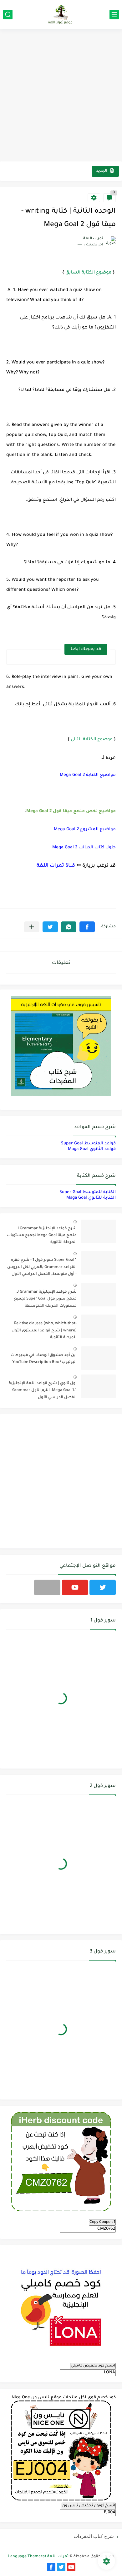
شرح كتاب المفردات (94, 2536)
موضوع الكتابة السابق (88, 273)
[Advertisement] (61, 96)
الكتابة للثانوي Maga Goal (91, 1198)
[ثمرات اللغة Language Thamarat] (61, 14)
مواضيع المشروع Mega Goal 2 (85, 829)
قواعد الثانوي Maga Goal (92, 1149)
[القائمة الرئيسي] (114, 15)
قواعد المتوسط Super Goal (88, 1144)
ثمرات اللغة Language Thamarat (38, 2557)
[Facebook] (47, 1587)
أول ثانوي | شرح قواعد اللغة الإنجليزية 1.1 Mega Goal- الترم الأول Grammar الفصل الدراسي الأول (43, 1391)
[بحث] (8, 15)
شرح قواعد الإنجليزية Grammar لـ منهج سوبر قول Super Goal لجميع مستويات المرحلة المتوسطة (45, 1299)
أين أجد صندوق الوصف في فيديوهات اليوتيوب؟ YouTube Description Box (44, 1359)
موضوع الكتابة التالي (92, 740)
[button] (87, 927)
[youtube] (75, 1587)
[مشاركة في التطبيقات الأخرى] (32, 927)
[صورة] (99, 1231)
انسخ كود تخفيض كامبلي (93, 2366)
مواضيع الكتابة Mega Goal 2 (88, 775)
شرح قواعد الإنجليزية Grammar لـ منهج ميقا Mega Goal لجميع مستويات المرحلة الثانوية (42, 1236)
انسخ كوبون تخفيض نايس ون (89, 2506)
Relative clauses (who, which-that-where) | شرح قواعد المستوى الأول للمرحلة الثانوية (44, 1331)
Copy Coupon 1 (102, 2222)
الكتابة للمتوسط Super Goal (88, 1192)
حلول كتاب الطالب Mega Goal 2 (84, 848)
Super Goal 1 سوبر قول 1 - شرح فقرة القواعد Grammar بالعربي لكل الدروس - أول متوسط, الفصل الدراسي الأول (42, 1267)
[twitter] (103, 1587)
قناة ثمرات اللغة (56, 866)
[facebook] (51, 2567)
